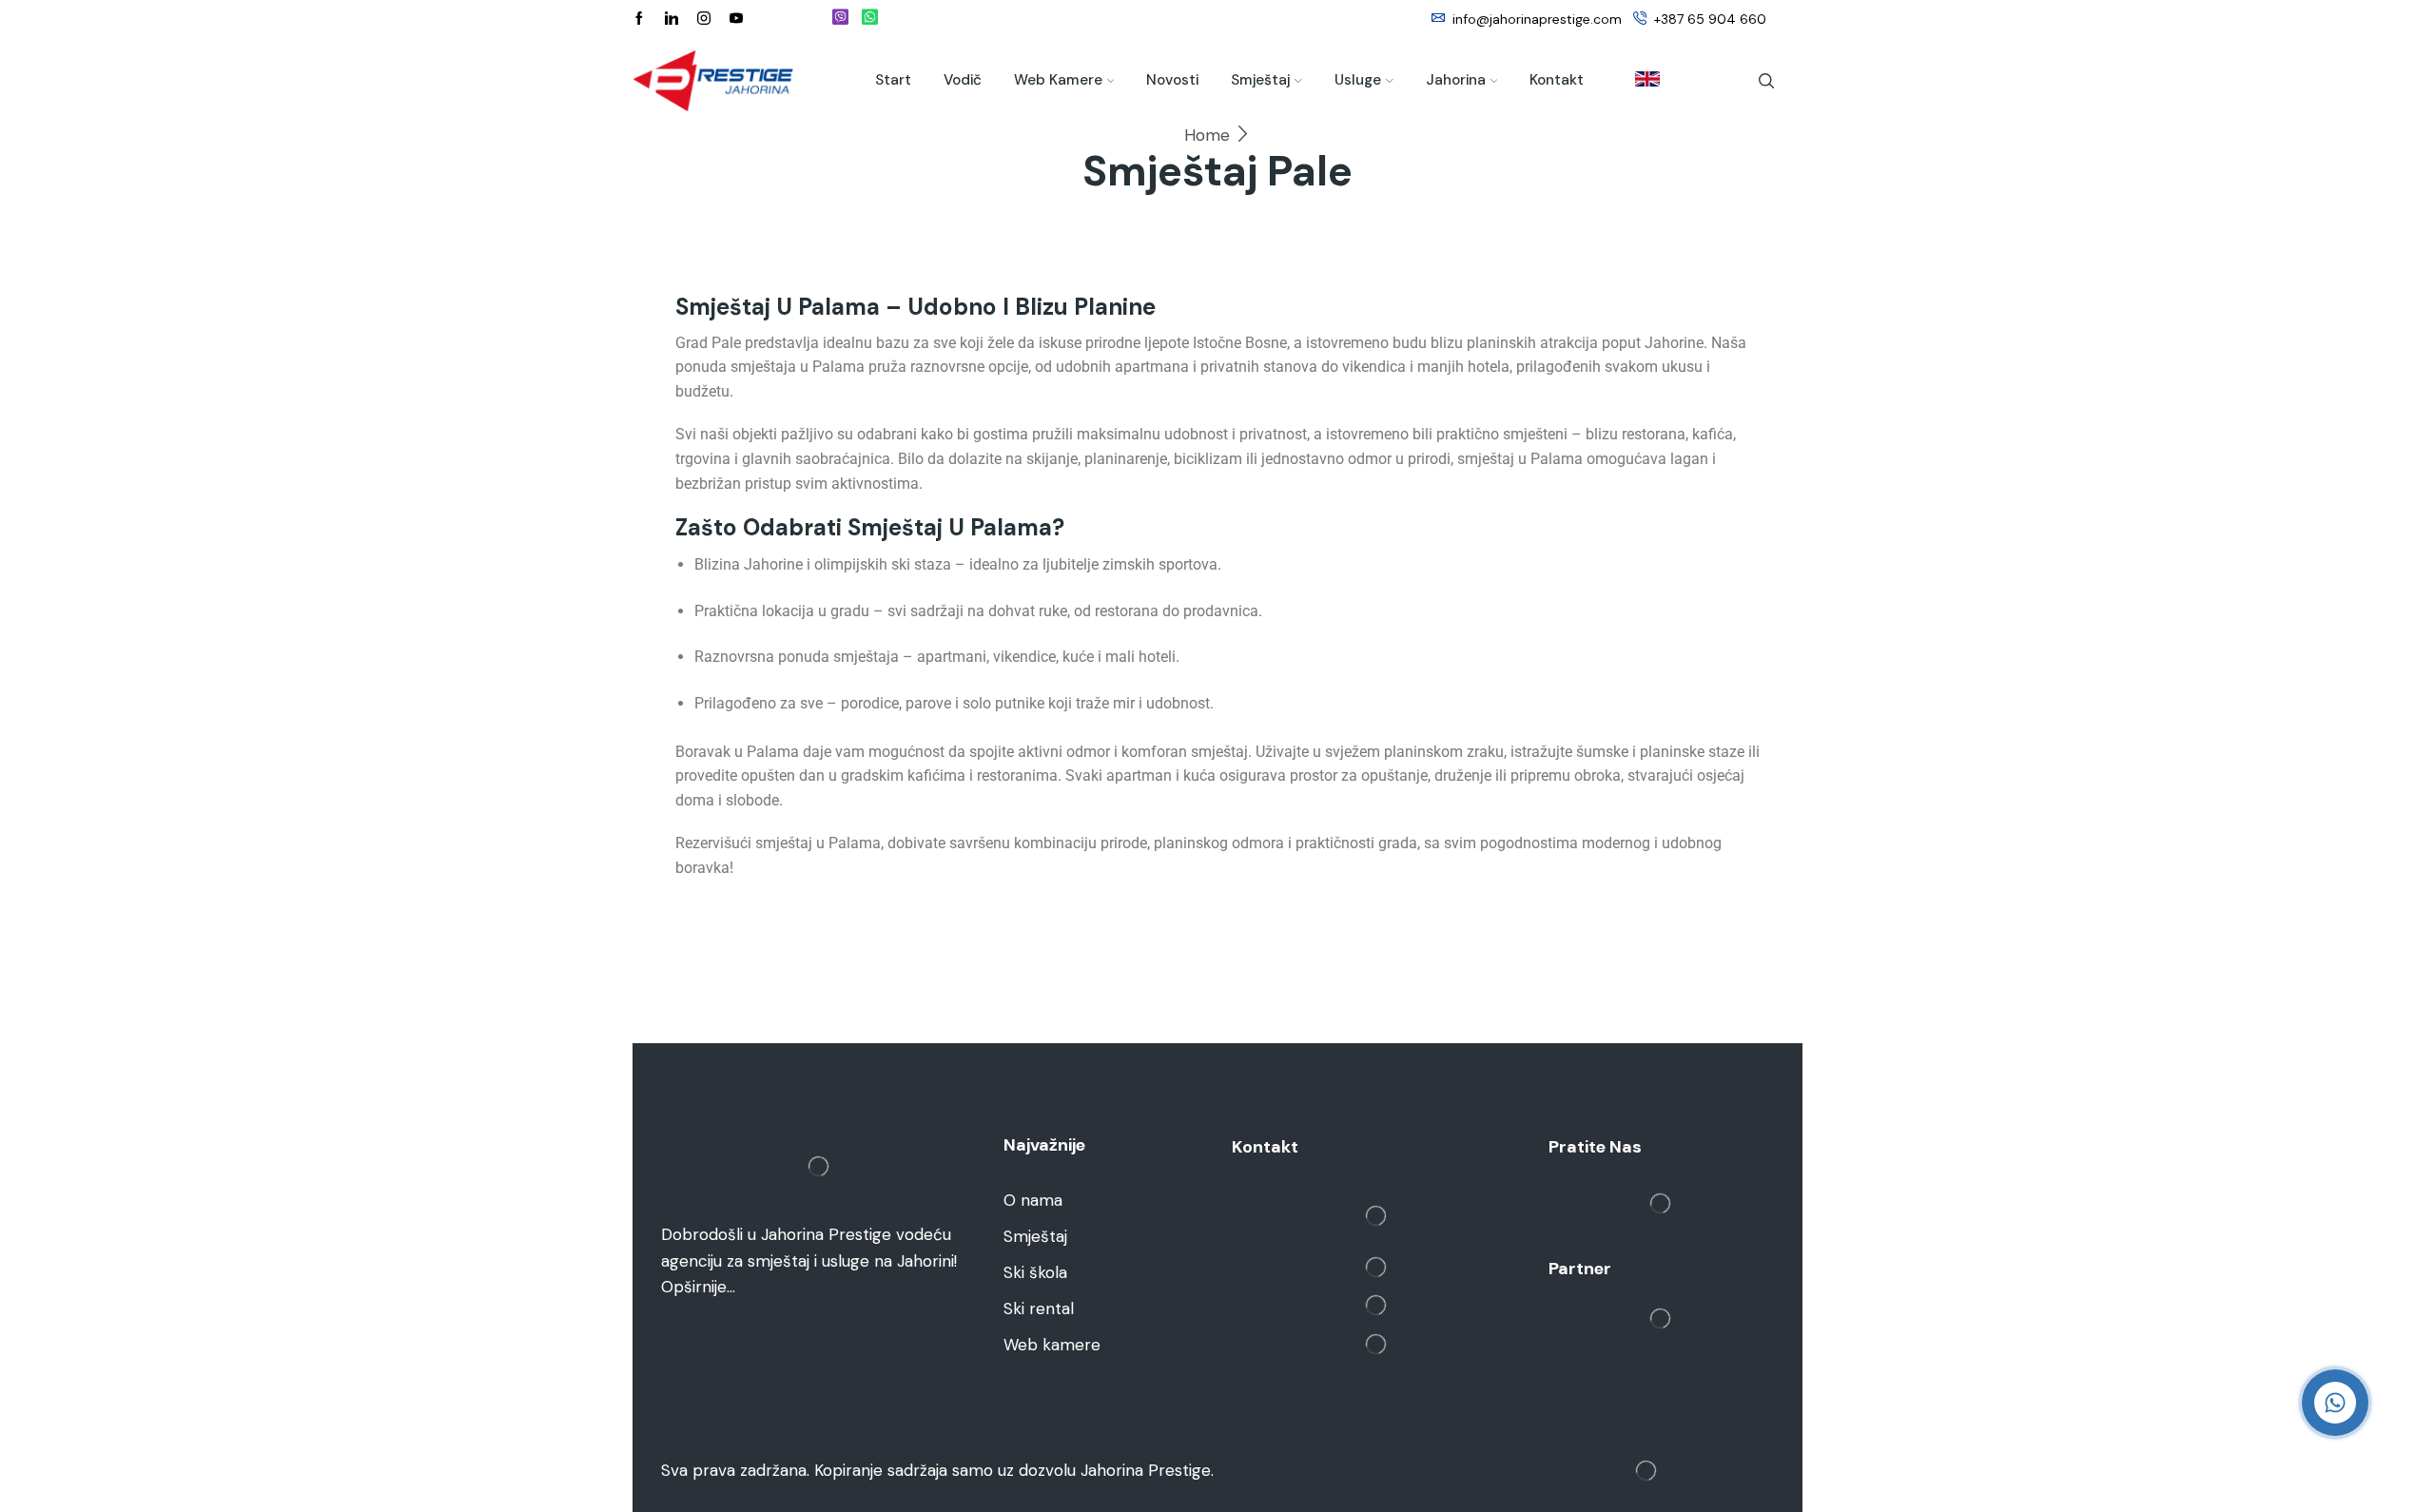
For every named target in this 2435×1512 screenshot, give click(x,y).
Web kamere (1058, 80)
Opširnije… (698, 1287)
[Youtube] (736, 19)
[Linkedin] (672, 19)
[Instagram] (704, 19)
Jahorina (1456, 80)
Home (1207, 135)
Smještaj (1260, 80)
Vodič (963, 80)
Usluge (1358, 80)
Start (893, 80)
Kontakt (1557, 80)
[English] (1638, 81)
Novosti (1172, 80)
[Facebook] (639, 19)
